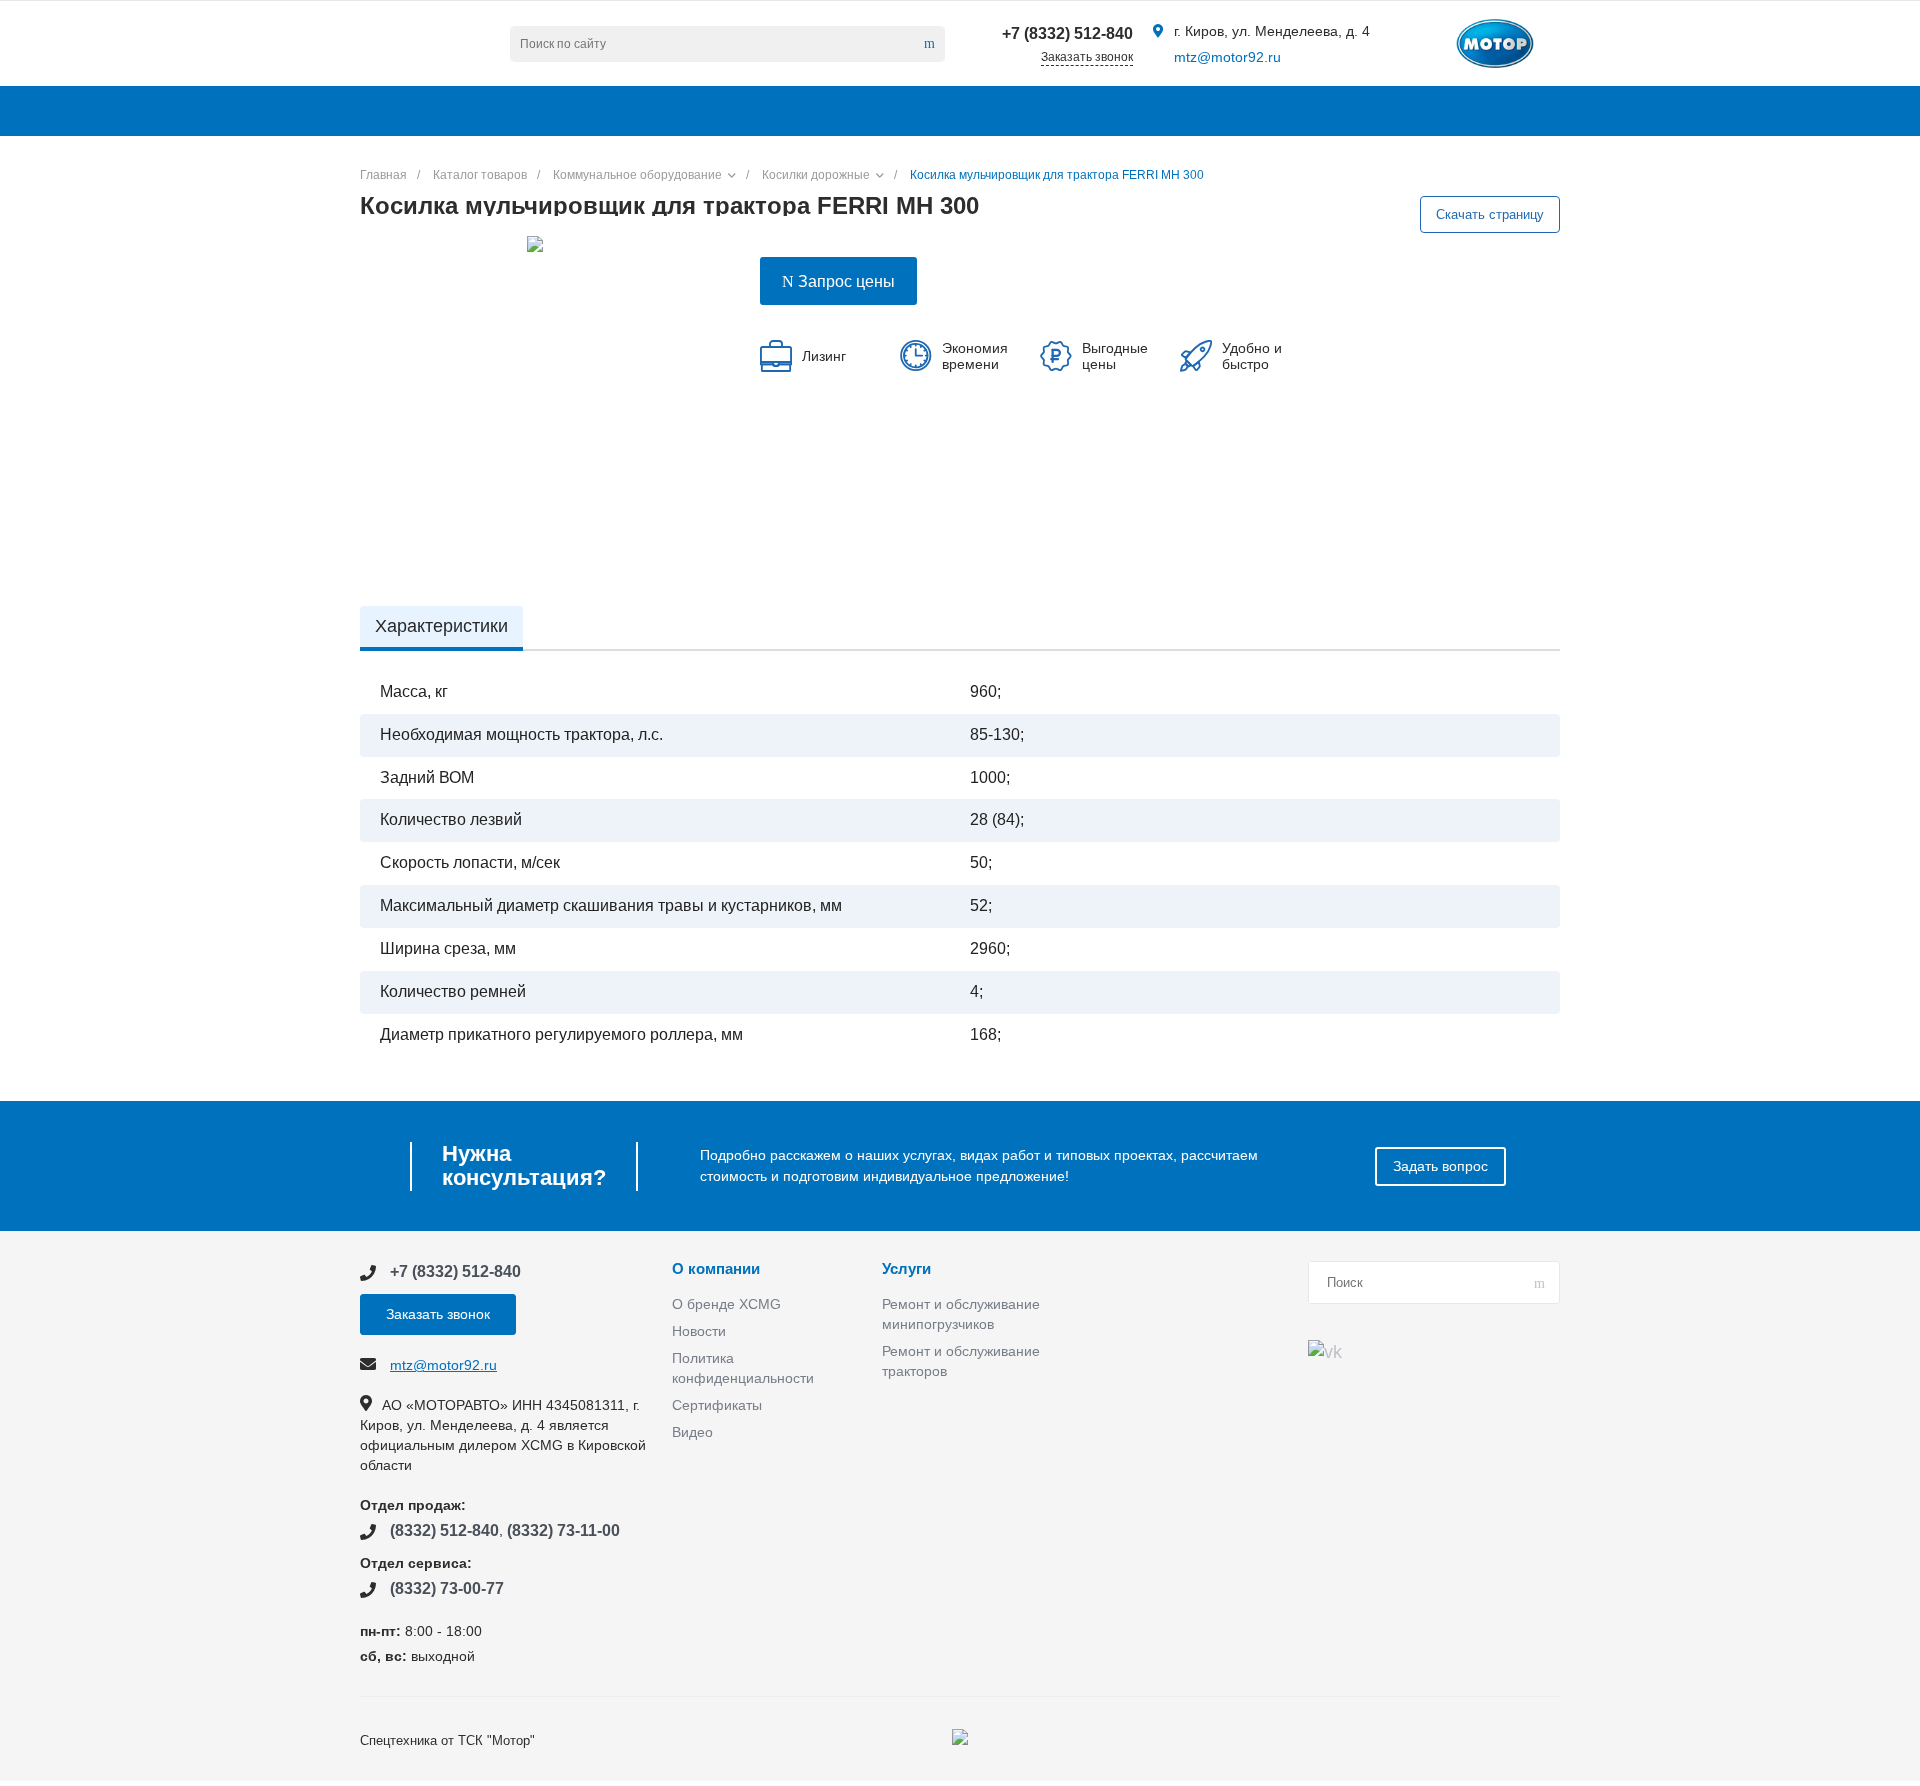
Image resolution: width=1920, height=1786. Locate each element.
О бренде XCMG (726, 1304)
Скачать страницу (1490, 214)
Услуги (906, 1269)
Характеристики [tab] (441, 626)
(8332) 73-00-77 (447, 1588)
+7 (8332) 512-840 (1067, 33)
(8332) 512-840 (444, 1530)
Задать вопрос (1440, 1166)
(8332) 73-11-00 (563, 1530)
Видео (692, 1432)
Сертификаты (717, 1405)
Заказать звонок (438, 1314)
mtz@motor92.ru (1227, 57)
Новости (699, 1331)
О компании (716, 1269)
